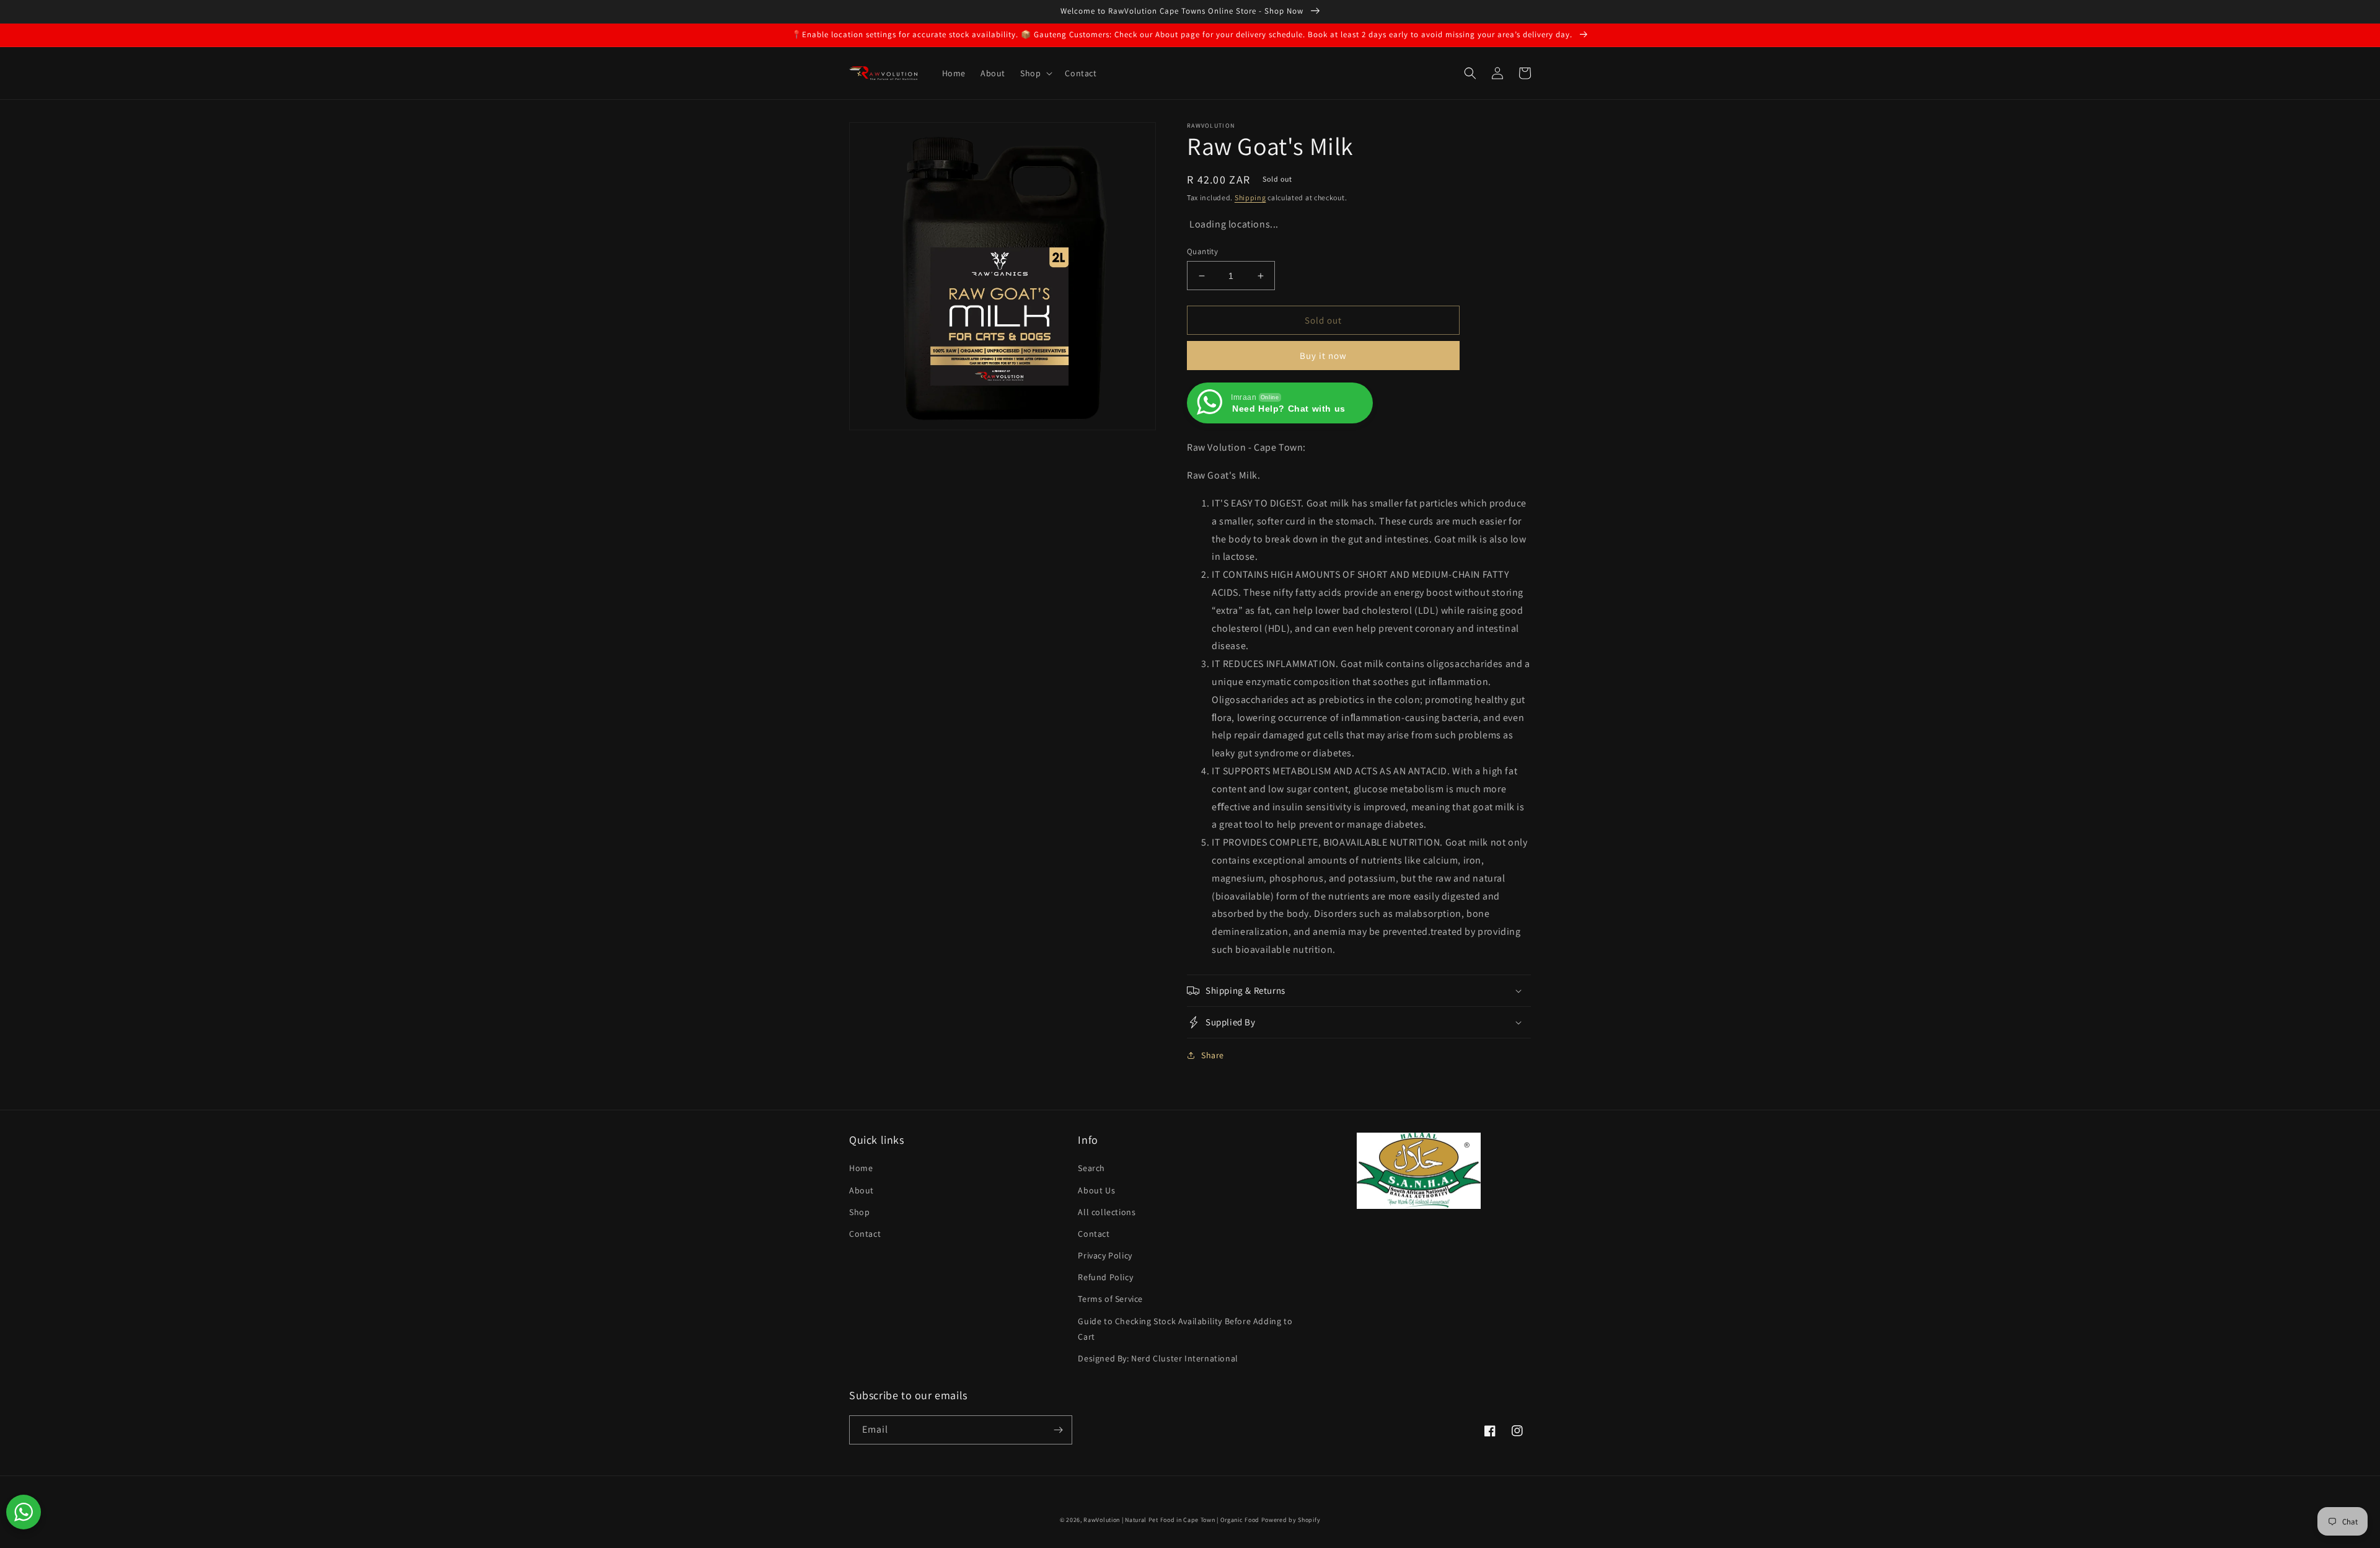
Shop (859, 1212)
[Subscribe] (1058, 1430)
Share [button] (1213, 1055)
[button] (1035, 73)
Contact (865, 1234)
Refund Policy (1105, 1277)
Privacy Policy (1105, 1255)
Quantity (1202, 251)
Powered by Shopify (1291, 1520)
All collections (1107, 1212)
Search (1091, 1168)
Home (861, 1168)
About (862, 1190)
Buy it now (1323, 356)
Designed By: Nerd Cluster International (1158, 1358)
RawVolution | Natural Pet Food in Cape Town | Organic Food (1171, 1520)
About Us (1096, 1190)
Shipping (1250, 197)
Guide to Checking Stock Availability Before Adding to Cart (1185, 1329)
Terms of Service (1110, 1299)
